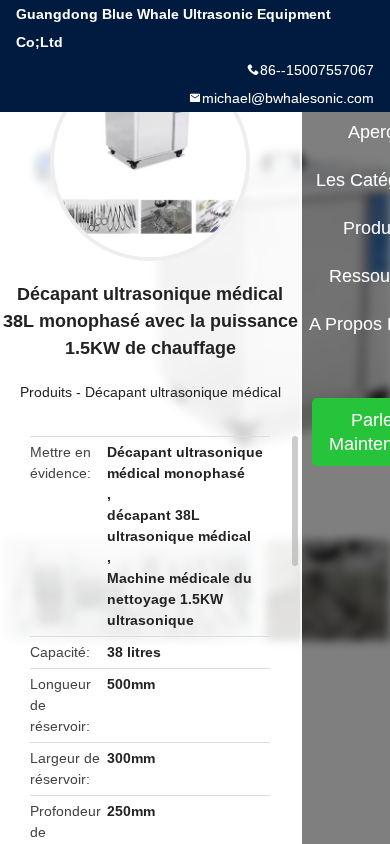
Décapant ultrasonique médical (183, 392)
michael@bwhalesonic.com (288, 98)
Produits (46, 392)
